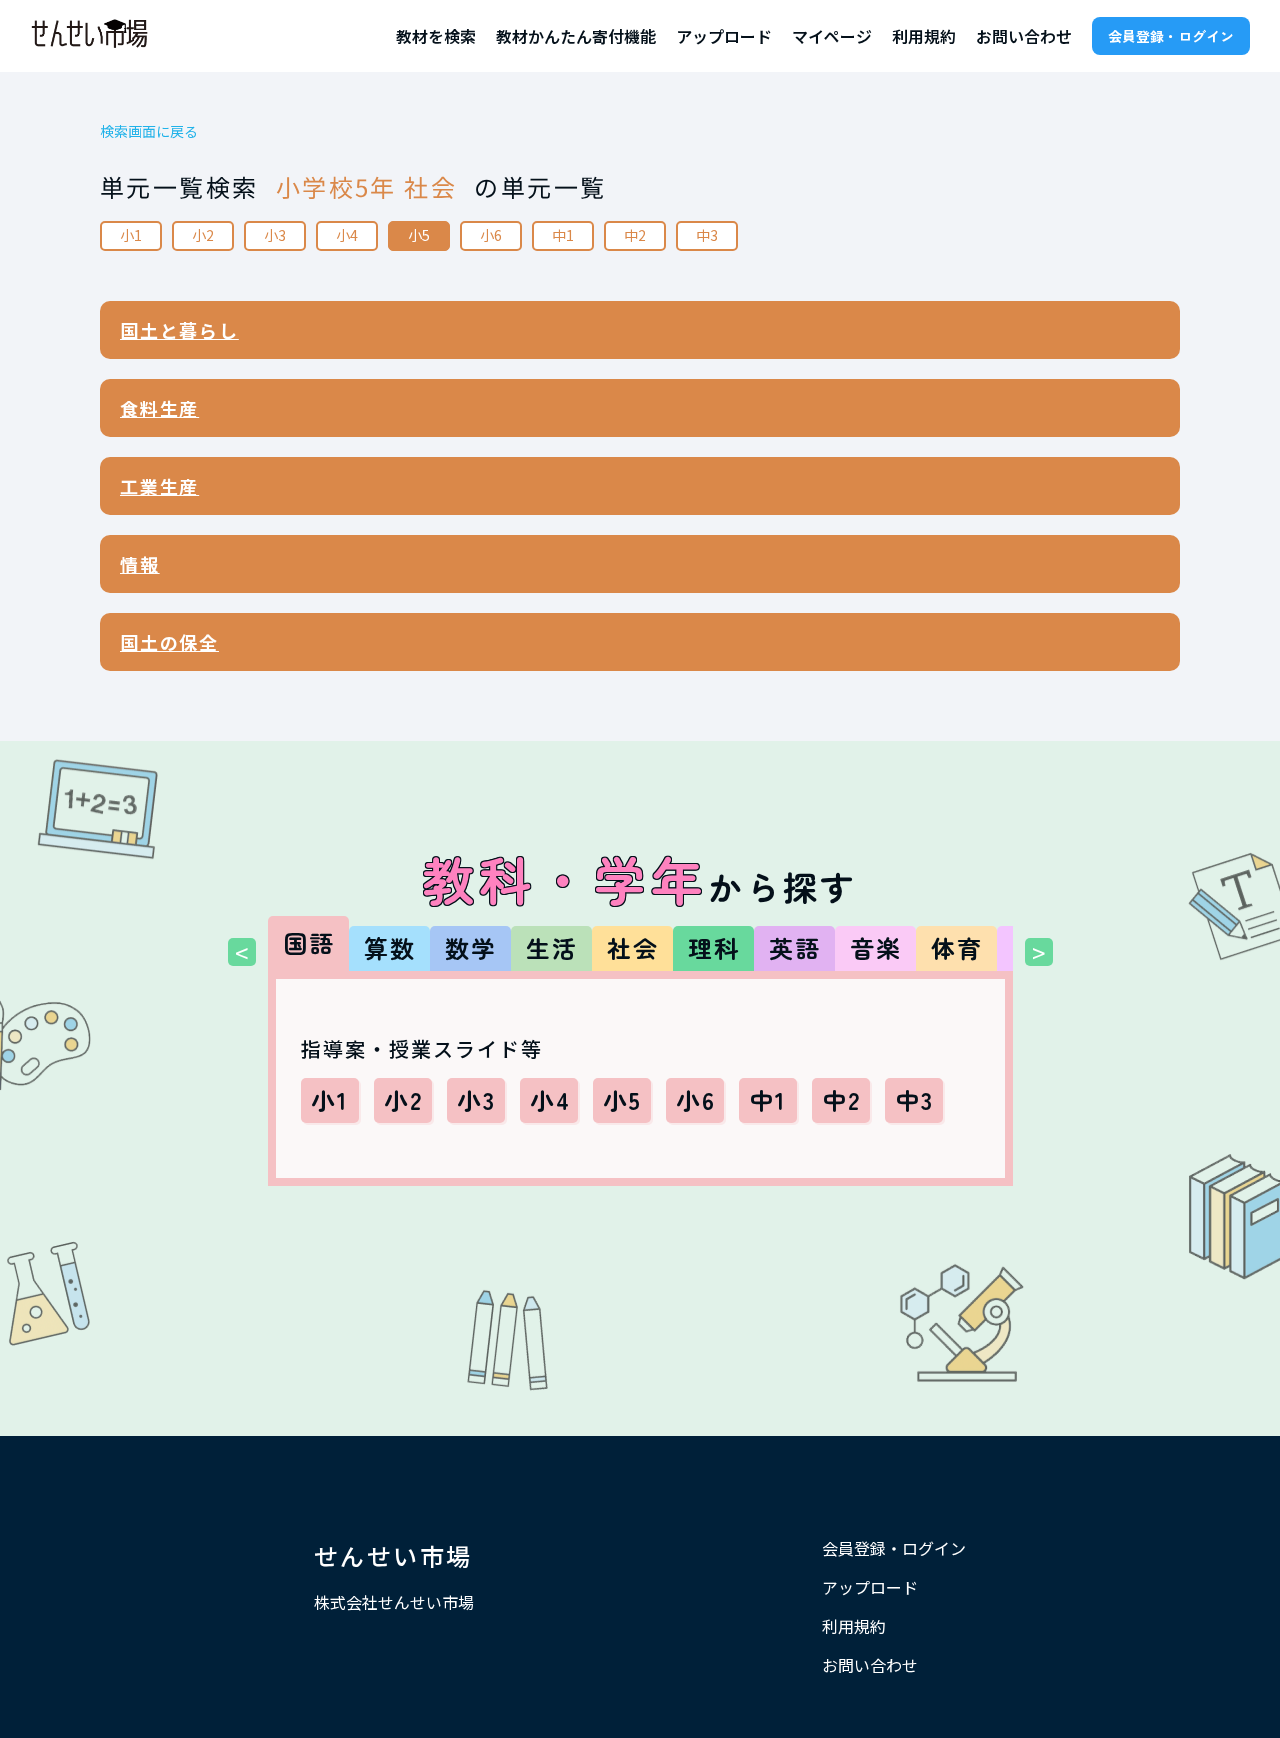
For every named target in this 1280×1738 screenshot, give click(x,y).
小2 (203, 235)
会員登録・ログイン (1171, 36)
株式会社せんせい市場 (394, 1602)
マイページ (832, 36)
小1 (131, 235)
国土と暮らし (179, 330)
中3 (707, 235)
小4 (347, 235)
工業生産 (159, 486)
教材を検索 (436, 36)
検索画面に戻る (149, 131)
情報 (140, 564)
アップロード (724, 36)
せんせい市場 (393, 1555)
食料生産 (159, 408)
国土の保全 (169, 642)
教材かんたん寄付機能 (576, 36)
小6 (491, 235)
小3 (275, 235)
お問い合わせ (1024, 36)
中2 (635, 235)
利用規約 (924, 36)
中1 (563, 235)
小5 (419, 235)
